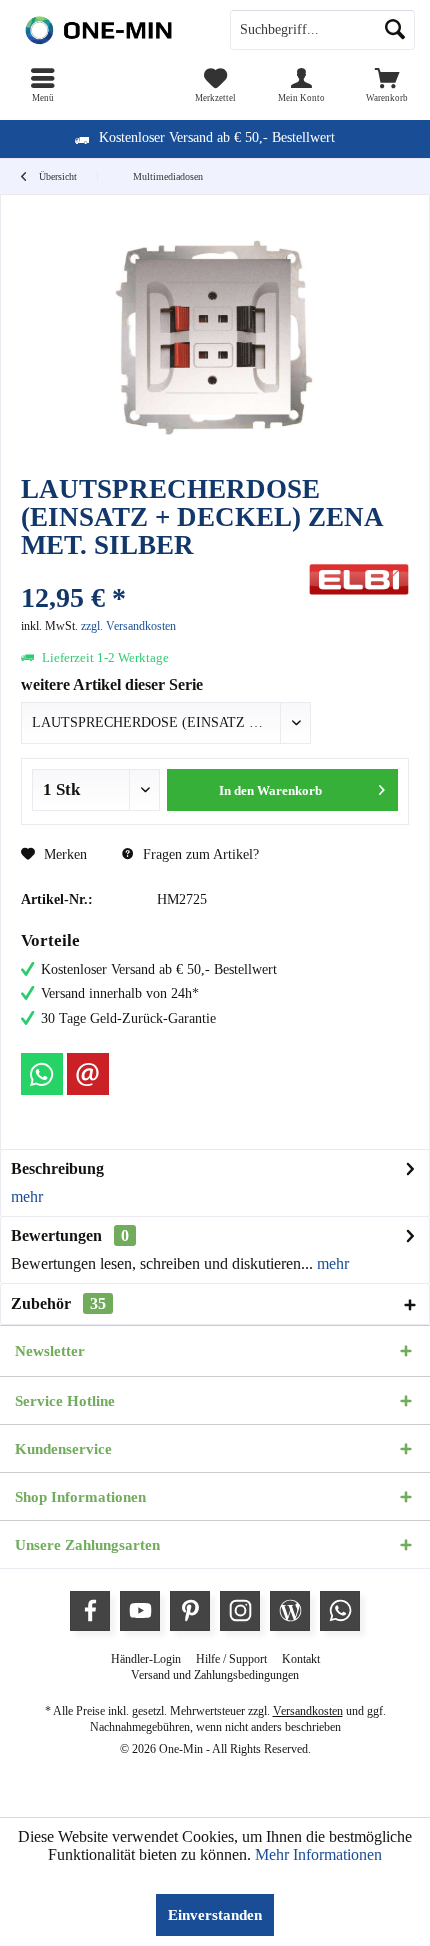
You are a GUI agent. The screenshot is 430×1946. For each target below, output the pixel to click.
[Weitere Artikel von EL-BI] (359, 579)
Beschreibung (57, 1168)
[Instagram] (240, 1611)
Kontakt (301, 1659)
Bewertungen (56, 1235)
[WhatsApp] (340, 1611)
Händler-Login (146, 1659)
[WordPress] (290, 1611)
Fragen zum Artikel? (199, 854)
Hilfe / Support (231, 1659)
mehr (27, 1196)
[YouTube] (140, 1611)
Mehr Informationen (318, 1854)
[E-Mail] (88, 1074)
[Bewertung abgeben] (162, 571)
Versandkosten (308, 1711)
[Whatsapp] (42, 1074)
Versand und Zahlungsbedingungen (215, 1675)
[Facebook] (90, 1611)
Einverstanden (215, 1915)
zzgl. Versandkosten (128, 626)
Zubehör (58, 1303)
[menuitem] (43, 85)
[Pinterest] (190, 1611)
